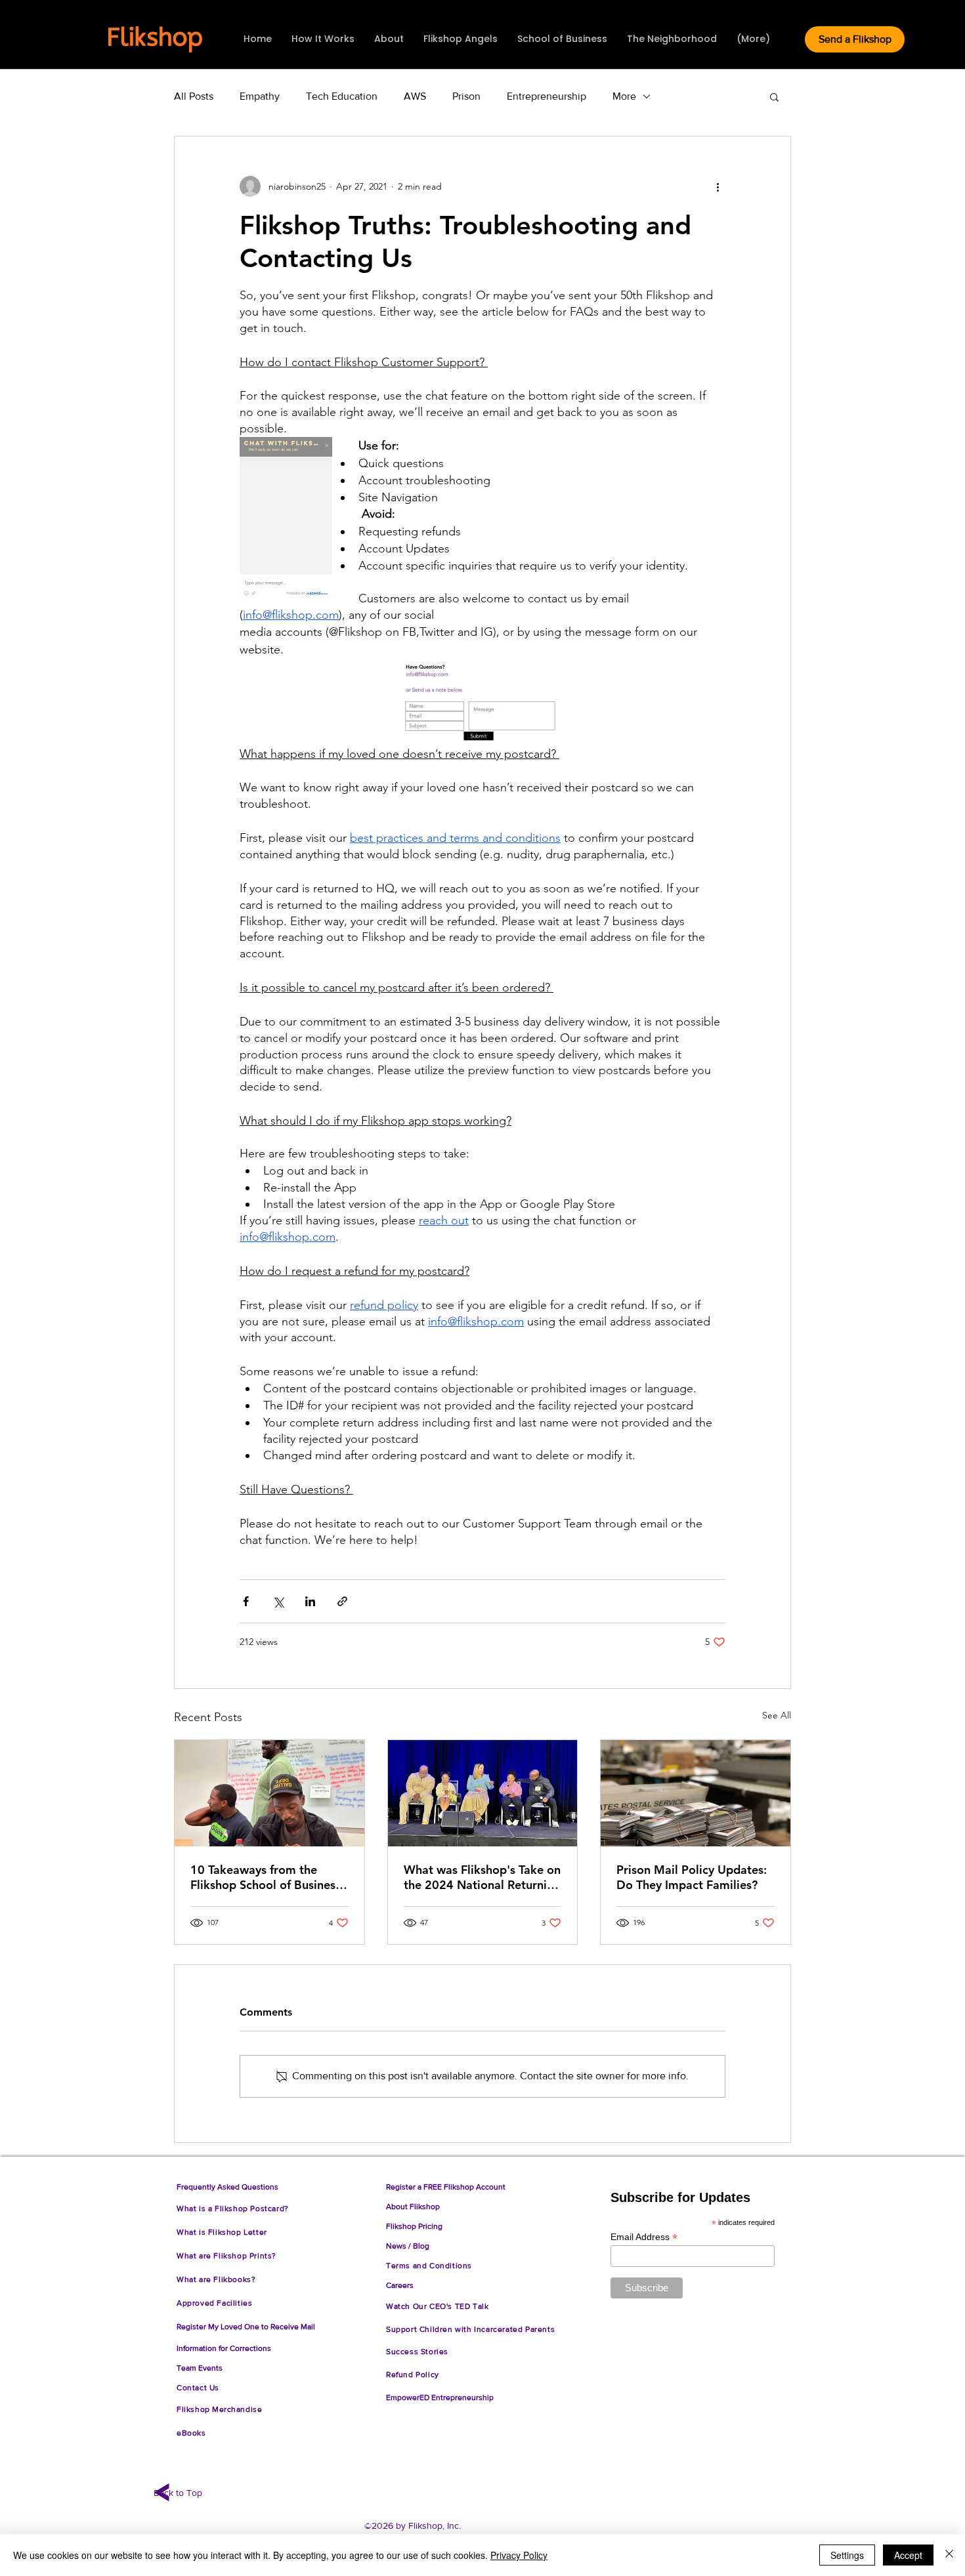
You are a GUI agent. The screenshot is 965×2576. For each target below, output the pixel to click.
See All (777, 1715)
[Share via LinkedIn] (310, 1601)
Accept (908, 2555)
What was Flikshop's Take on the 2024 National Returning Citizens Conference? (482, 1877)
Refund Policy (415, 2375)
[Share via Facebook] (246, 1601)
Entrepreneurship (547, 96)
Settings (847, 2555)
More (624, 96)
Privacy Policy (519, 2555)
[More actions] (718, 186)
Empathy (260, 96)
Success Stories (417, 2352)
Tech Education (342, 96)
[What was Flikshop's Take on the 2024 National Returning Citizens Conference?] (483, 1793)
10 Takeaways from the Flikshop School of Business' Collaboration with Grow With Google (267, 1877)
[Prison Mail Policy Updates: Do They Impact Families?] (696, 1793)
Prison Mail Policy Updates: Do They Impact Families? (692, 1877)
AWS (415, 96)
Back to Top (178, 2493)
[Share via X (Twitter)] (278, 1601)
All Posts (194, 96)
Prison (466, 96)
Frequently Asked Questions (227, 2187)
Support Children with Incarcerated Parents (470, 2329)
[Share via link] (342, 1601)
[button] (774, 96)
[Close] (949, 2555)
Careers (400, 2285)
